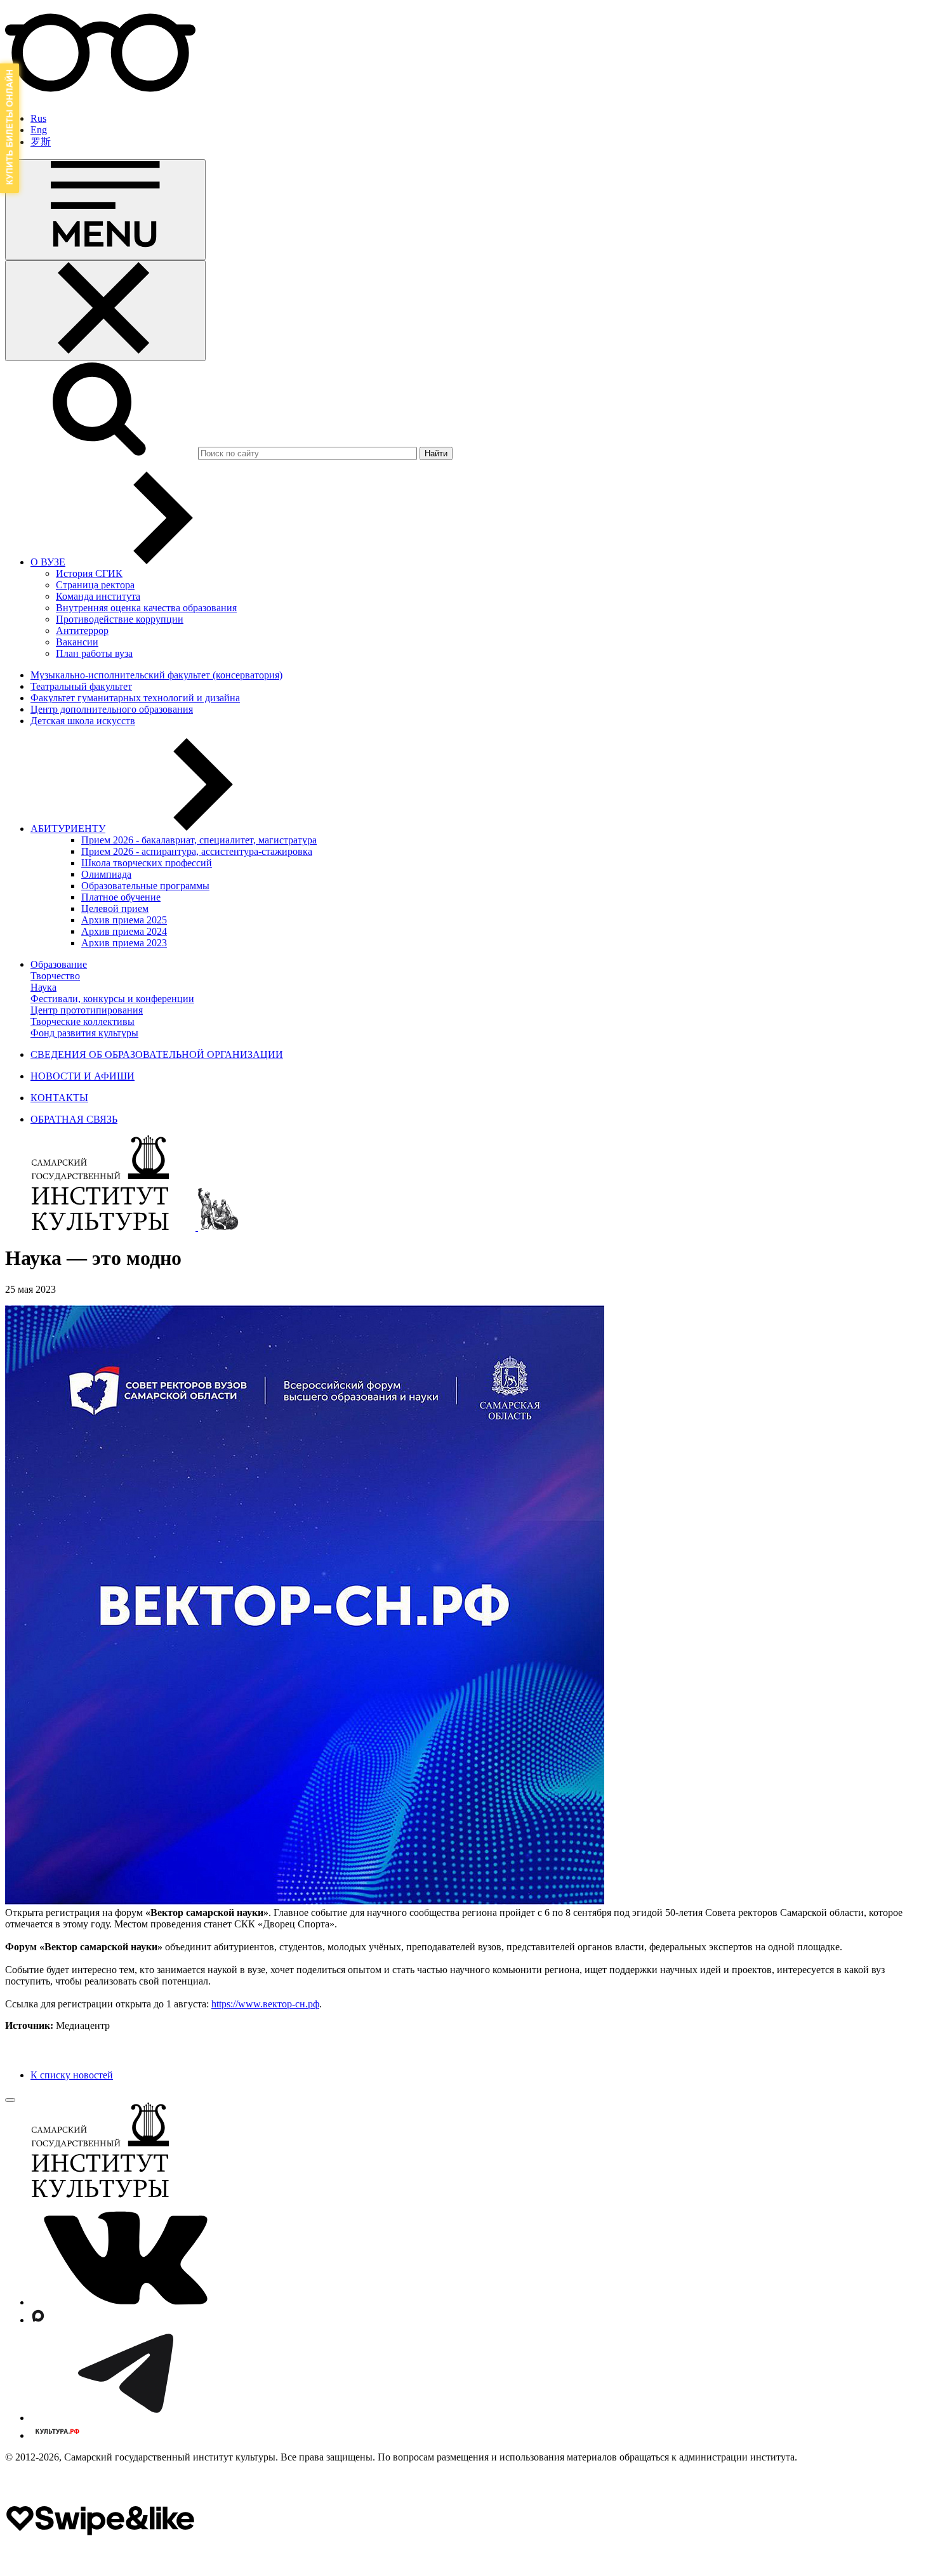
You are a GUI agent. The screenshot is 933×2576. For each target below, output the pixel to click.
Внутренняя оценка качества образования (146, 608)
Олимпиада (106, 874)
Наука (43, 987)
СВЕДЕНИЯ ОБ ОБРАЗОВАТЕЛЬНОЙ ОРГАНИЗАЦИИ (157, 1054)
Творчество (55, 976)
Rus (38, 118)
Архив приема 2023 (124, 943)
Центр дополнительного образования (112, 709)
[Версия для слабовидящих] (100, 97)
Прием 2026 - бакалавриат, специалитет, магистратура (199, 840)
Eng (39, 130)
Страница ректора (95, 585)
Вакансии (77, 642)
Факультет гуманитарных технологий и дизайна (135, 698)
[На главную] (102, 1227)
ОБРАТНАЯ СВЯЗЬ (74, 1119)
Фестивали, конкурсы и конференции (112, 999)
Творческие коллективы (83, 1021)
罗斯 (41, 142)
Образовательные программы (145, 886)
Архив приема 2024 (124, 931)
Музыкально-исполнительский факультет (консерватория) (156, 675)
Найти (436, 453)
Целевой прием (115, 908)
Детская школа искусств (83, 721)
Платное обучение (121, 897)
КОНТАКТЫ (59, 1098)
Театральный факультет (81, 686)
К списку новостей (72, 2075)
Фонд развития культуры (84, 1033)
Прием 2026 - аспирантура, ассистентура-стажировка (197, 851)
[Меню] (105, 210)
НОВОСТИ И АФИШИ (83, 1076)
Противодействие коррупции (120, 619)
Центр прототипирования (87, 1010)
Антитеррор (82, 631)
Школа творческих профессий (147, 863)
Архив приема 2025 (124, 920)
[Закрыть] (105, 311)
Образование (59, 964)
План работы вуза (94, 653)
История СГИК (89, 573)
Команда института (98, 596)
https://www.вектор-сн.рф (265, 2004)
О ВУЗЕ (48, 562)
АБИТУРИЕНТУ (68, 829)
